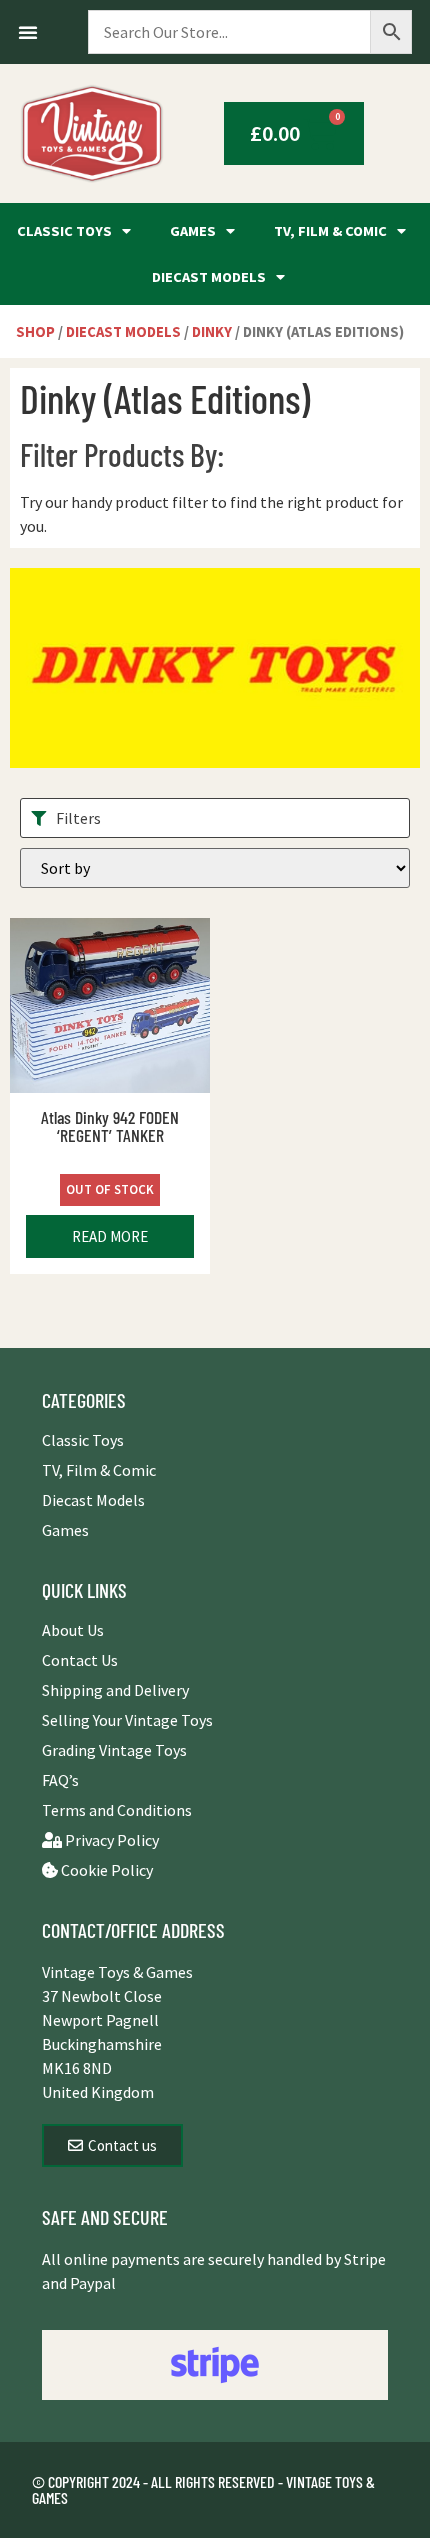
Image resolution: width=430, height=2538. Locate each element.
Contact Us (80, 1660)
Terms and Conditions (117, 1810)
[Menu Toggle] (28, 32)
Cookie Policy (105, 1870)
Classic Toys (64, 231)
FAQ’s (60, 1780)
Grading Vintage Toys (114, 1750)
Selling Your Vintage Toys (127, 1720)
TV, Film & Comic (330, 231)
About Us (73, 1630)
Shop (35, 332)
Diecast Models (209, 277)
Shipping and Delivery (115, 1690)
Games (193, 231)
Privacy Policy (110, 1840)
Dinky (212, 332)
